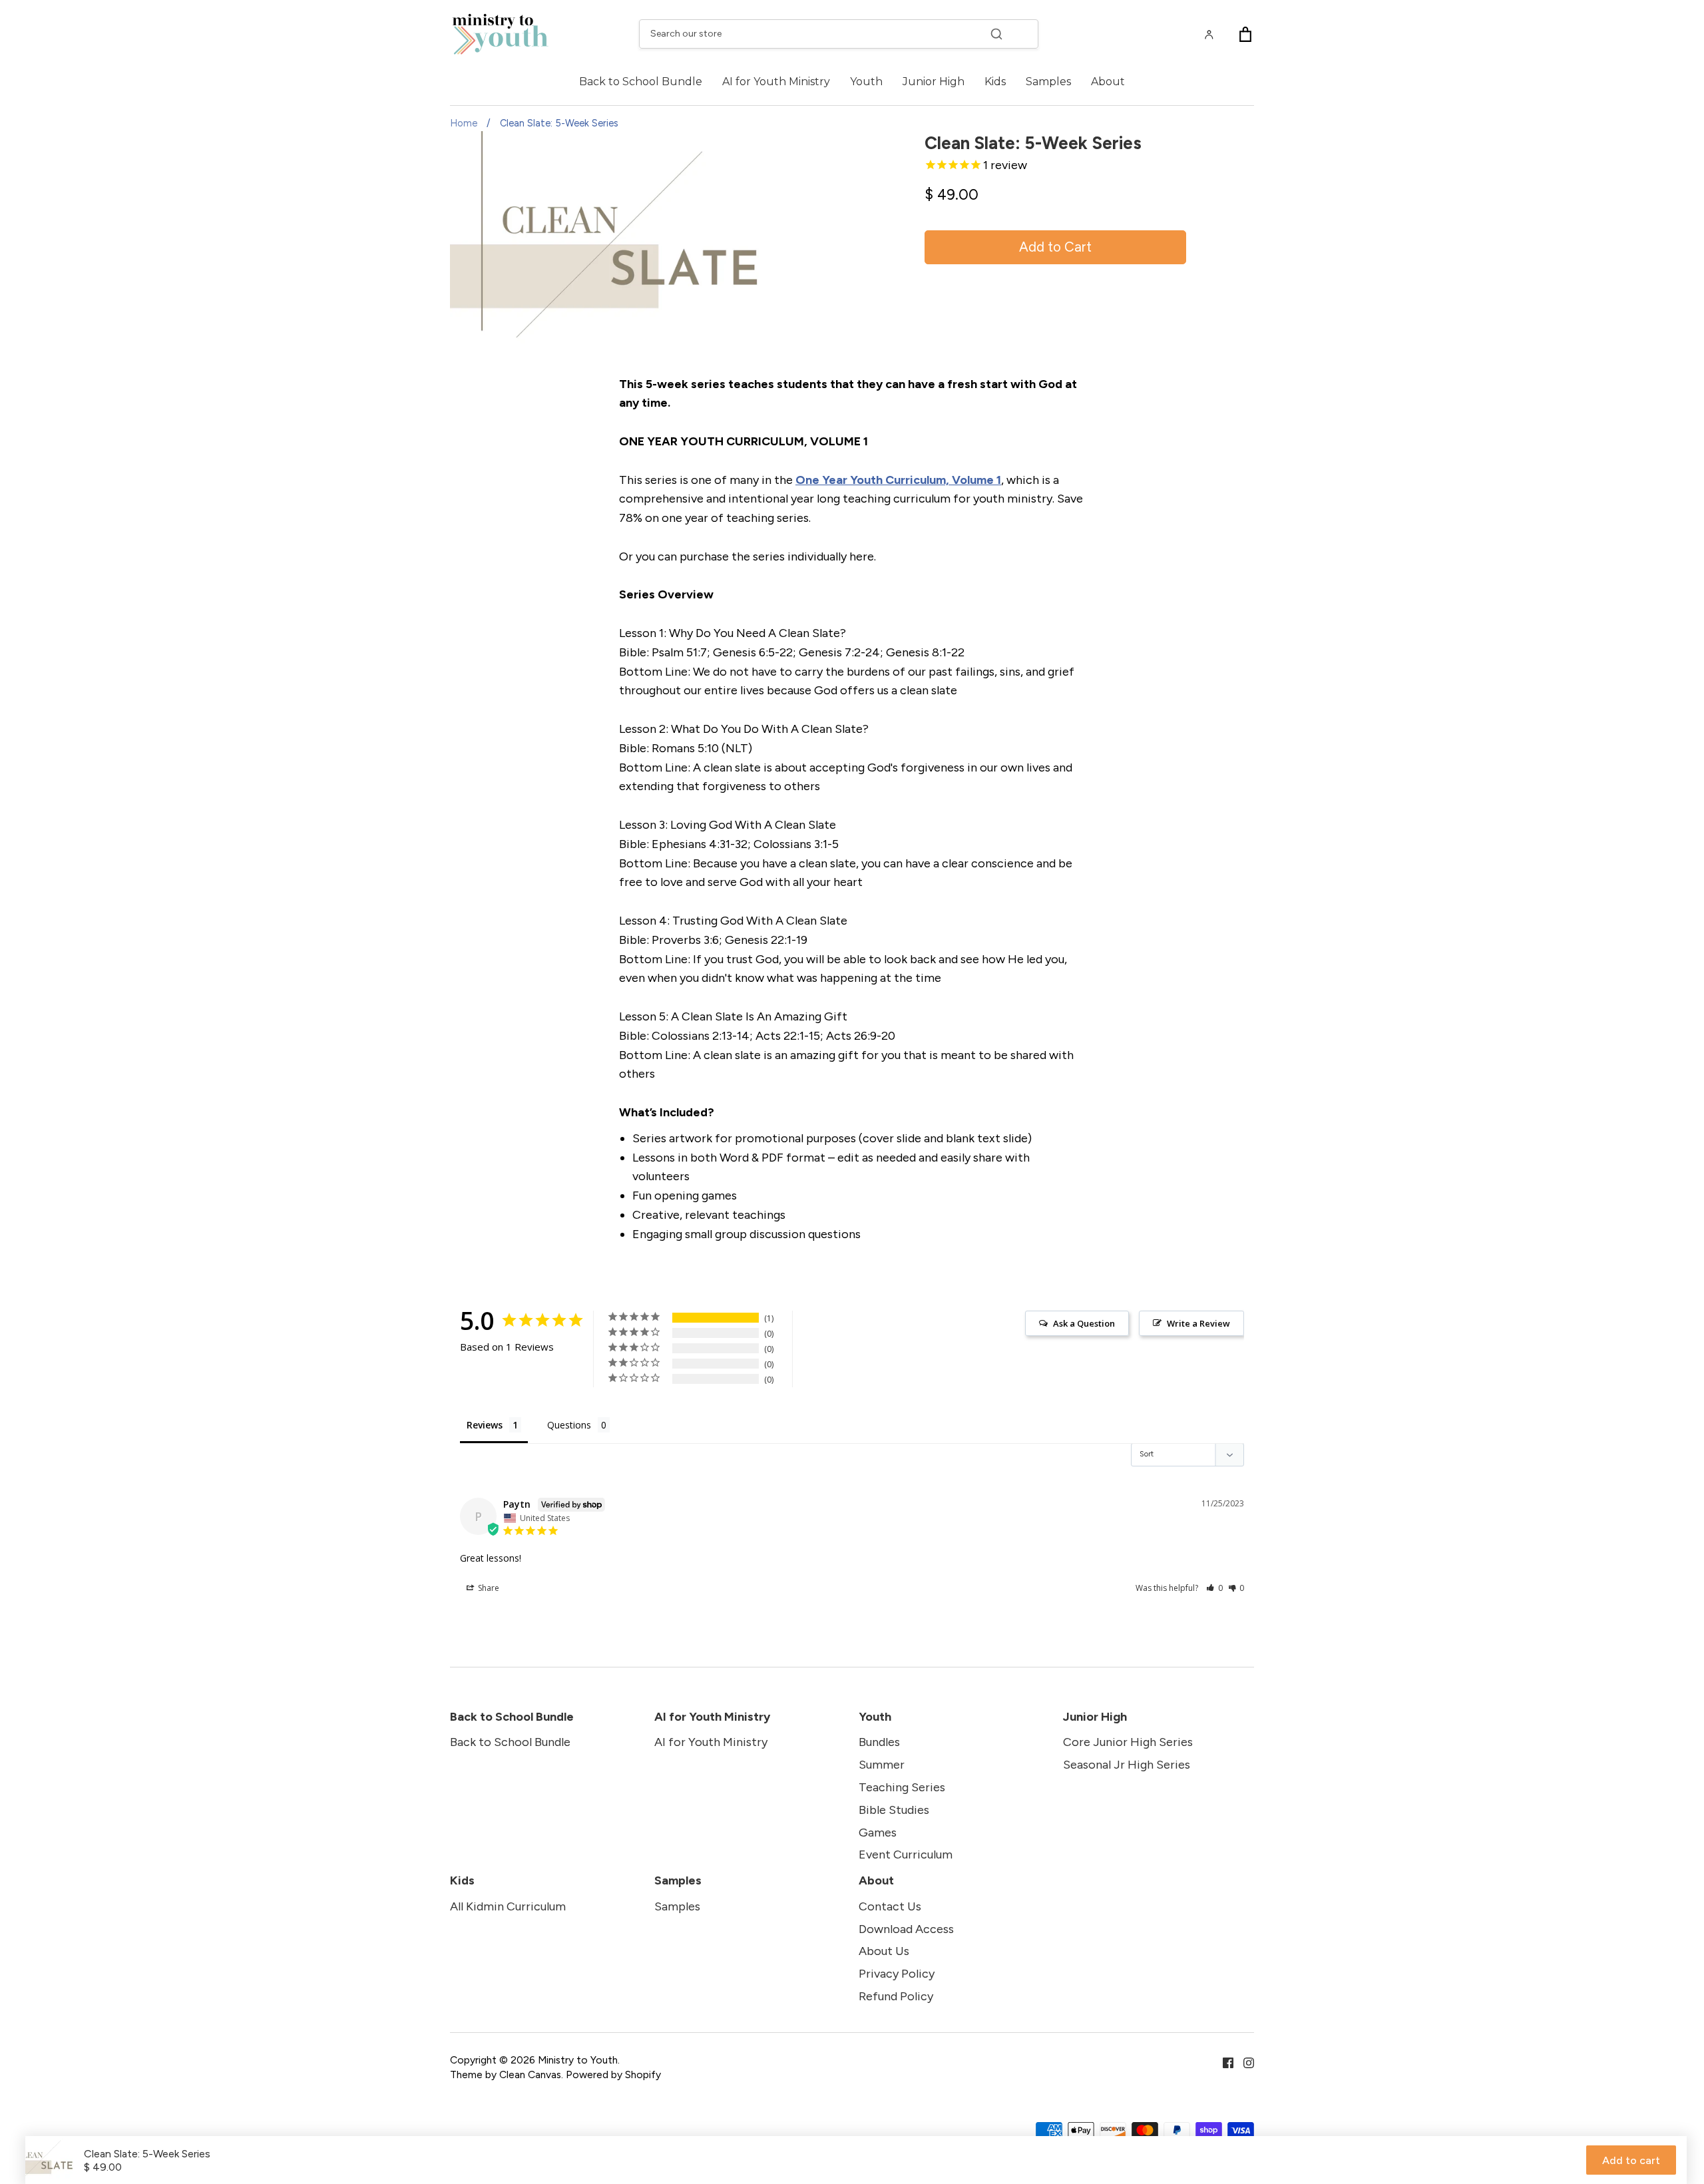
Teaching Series (902, 1787)
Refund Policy (896, 1996)
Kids (995, 82)
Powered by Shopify (613, 2075)
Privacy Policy (897, 1974)
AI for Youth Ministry (776, 82)
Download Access (906, 1929)
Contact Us (890, 1906)
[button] (1214, 1588)
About (1108, 82)
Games (878, 1833)
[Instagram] (1244, 2062)
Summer (882, 1765)
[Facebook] (1223, 2062)
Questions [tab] (569, 1425)
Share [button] (488, 1588)
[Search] (996, 34)
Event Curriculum (906, 1855)
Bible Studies (894, 1810)
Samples (1048, 82)
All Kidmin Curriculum (508, 1906)
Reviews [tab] (485, 1425)
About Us (884, 1951)
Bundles (879, 1742)
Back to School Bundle (641, 82)
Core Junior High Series (1128, 1742)
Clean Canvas (530, 2075)
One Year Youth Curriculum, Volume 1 (898, 480)
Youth (866, 82)
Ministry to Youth (578, 2060)
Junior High (934, 82)
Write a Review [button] (1198, 1323)
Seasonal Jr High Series (1127, 1765)
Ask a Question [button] (1084, 1323)
